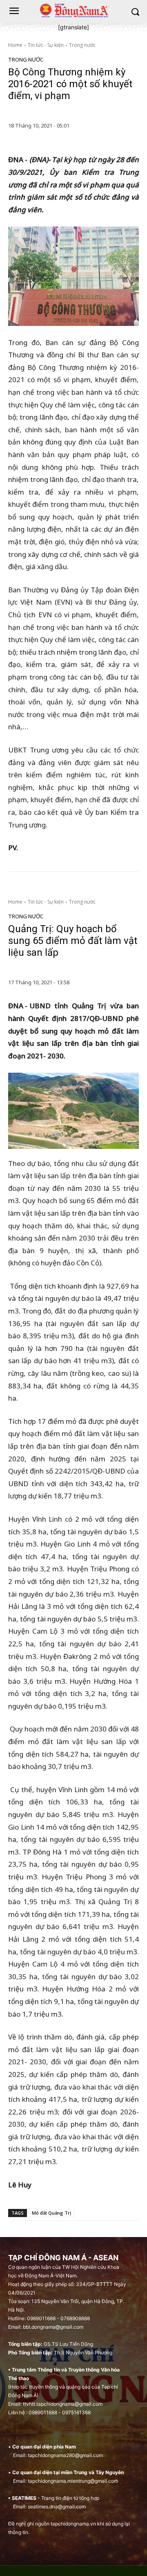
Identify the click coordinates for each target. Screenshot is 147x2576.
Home (15, 45)
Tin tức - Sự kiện (46, 45)
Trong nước (82, 45)
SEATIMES (24, 2498)
